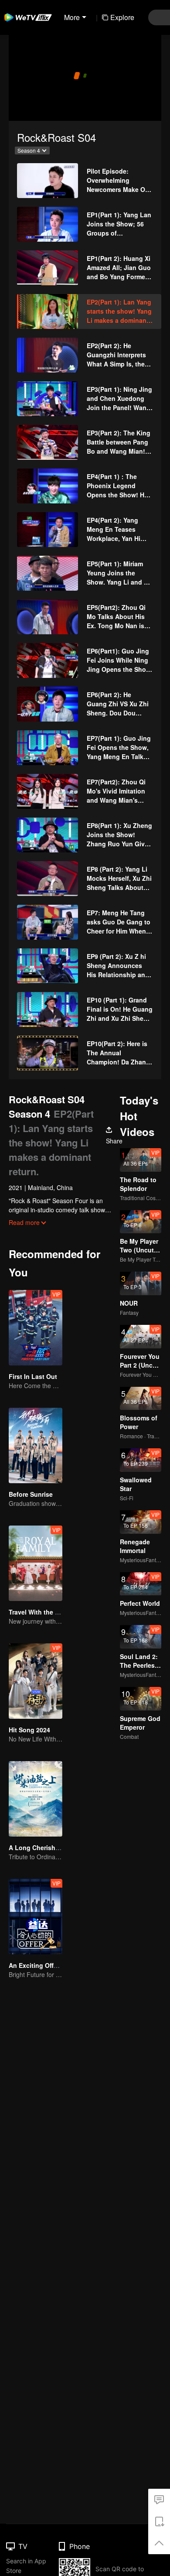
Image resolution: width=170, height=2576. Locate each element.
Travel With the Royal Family (51, 1612)
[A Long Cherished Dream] (36, 1799)
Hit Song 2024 (29, 1730)
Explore (122, 17)
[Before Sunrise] (36, 1445)
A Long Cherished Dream (46, 1847)
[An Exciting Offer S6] (36, 1917)
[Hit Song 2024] (36, 1681)
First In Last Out (33, 1376)
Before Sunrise (31, 1494)
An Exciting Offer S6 (39, 1965)
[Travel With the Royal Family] (36, 1563)
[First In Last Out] (36, 1328)
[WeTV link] (28, 17)
